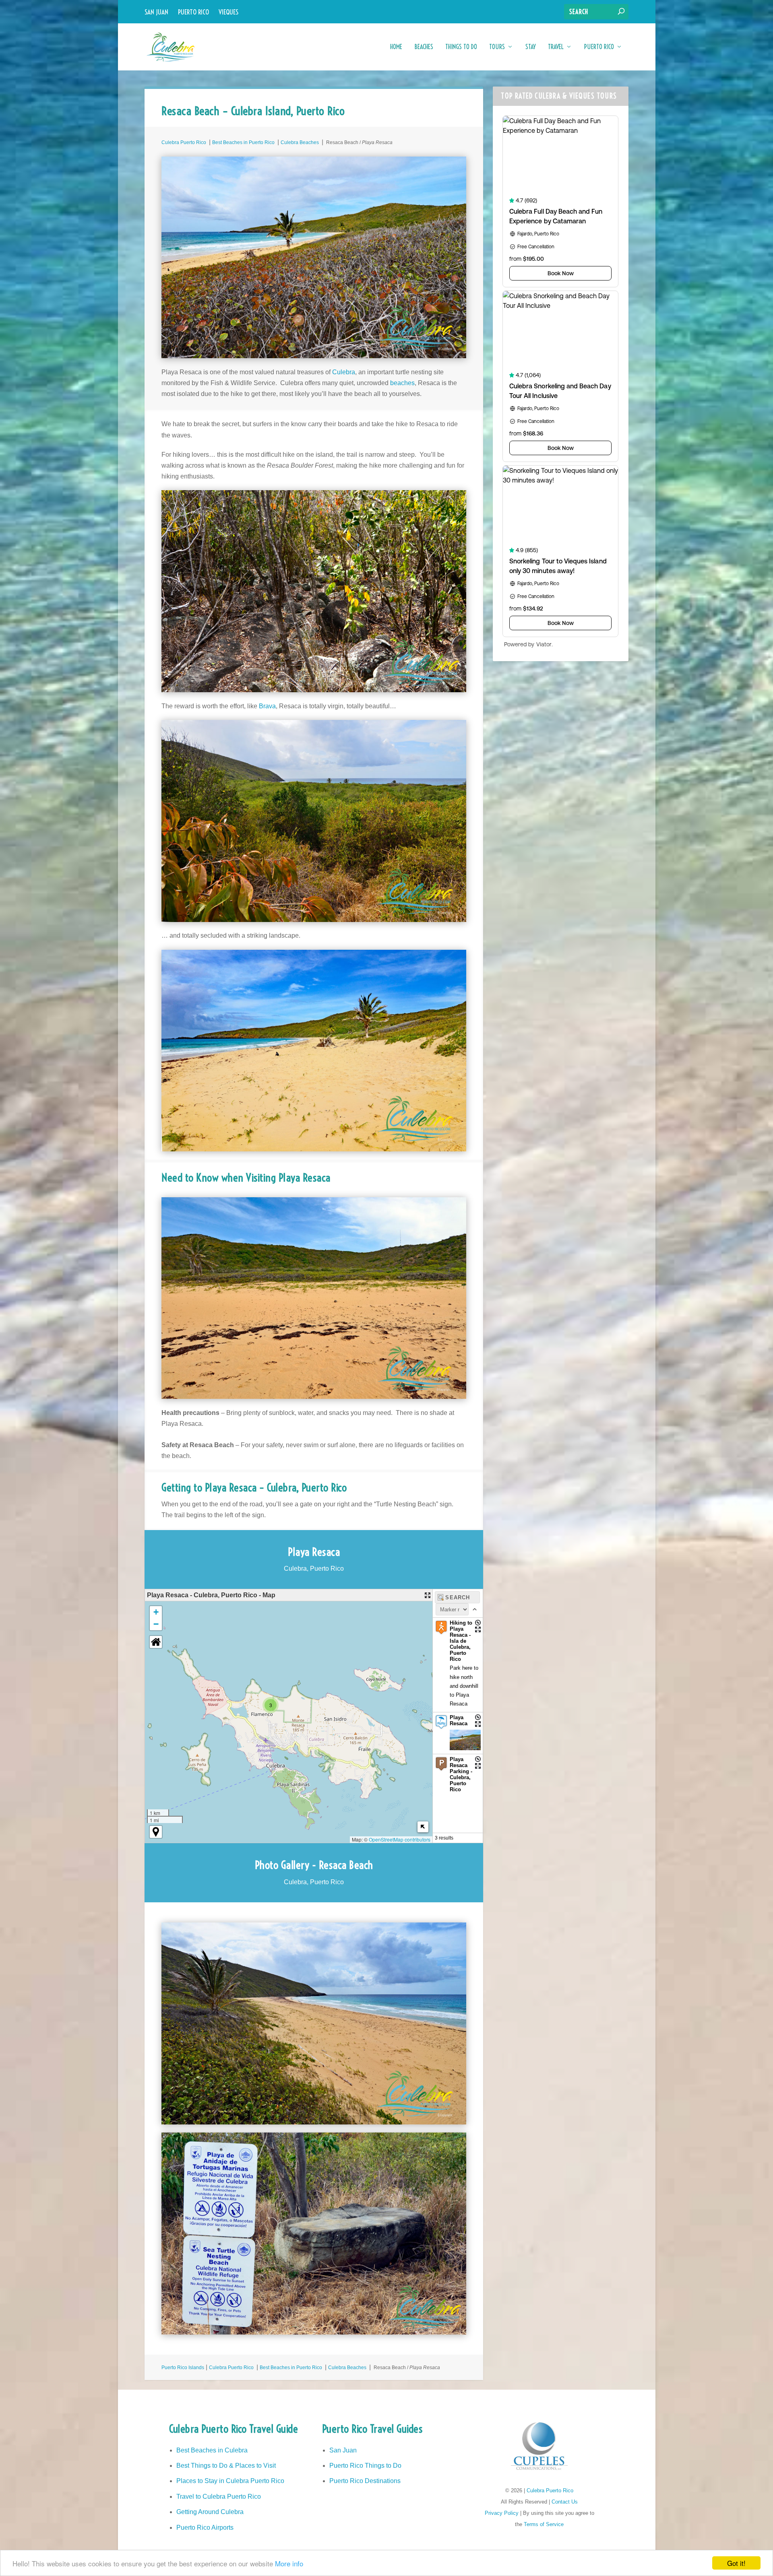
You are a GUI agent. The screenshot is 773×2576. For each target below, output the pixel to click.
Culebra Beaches (300, 142)
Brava (267, 706)
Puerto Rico (193, 12)
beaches (402, 383)
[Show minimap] (423, 1827)
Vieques (228, 12)
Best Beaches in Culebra (212, 2450)
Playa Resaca (459, 1720)
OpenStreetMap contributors (400, 1839)
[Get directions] (478, 1623)
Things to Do (461, 47)
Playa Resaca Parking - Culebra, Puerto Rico (461, 1774)
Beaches (424, 47)
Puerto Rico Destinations (365, 2481)
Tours (497, 47)
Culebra (344, 372)
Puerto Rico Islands (183, 2368)
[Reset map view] (156, 1642)
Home (396, 47)
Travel (556, 47)
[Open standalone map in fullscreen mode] (428, 1595)
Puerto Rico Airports (205, 2528)
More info (289, 2563)
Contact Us (565, 2502)
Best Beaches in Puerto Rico (243, 142)
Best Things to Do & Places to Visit (226, 2466)
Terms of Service (544, 2524)
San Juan (156, 12)
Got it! (736, 2563)
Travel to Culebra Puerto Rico (219, 2497)
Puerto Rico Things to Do (365, 2466)
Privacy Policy (502, 2513)
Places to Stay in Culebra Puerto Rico (230, 2481)
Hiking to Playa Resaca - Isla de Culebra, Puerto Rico (461, 1641)
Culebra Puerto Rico (184, 142)
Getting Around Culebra (210, 2512)
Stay (531, 47)
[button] (271, 1705)
